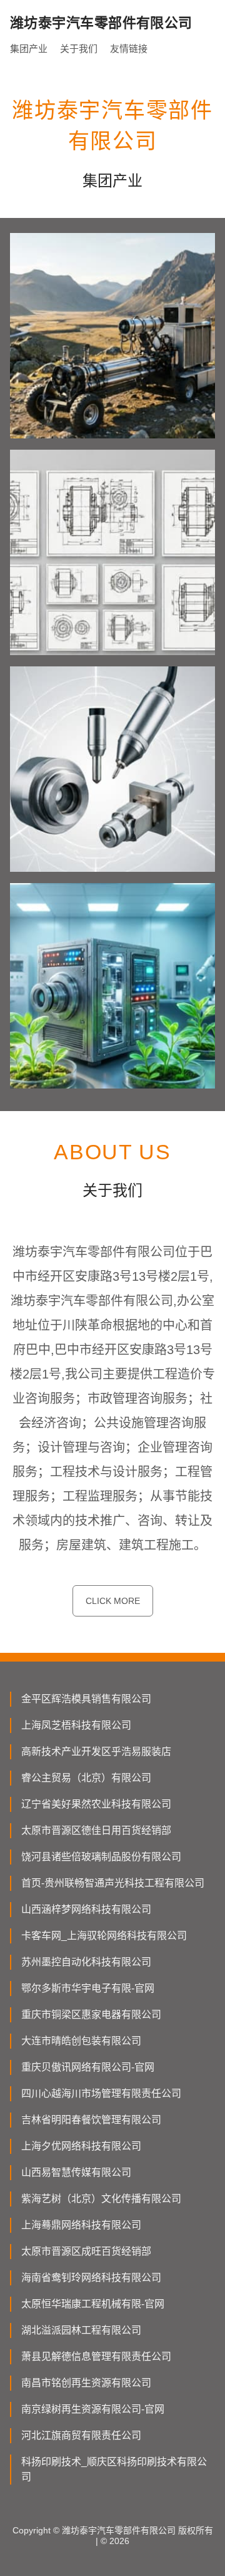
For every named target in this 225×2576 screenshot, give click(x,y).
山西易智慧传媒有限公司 (76, 2172)
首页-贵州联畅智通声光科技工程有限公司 (113, 1883)
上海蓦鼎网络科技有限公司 (81, 2225)
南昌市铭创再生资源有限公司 (86, 2383)
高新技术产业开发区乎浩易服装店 (96, 1751)
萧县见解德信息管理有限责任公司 (96, 2356)
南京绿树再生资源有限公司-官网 (93, 2409)
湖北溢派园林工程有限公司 (81, 2330)
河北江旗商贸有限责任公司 (81, 2435)
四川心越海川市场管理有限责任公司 (101, 2093)
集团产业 (29, 49)
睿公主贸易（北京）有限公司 (86, 1778)
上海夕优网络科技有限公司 (81, 2146)
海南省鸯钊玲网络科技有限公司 (91, 2278)
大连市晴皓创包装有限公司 (81, 2041)
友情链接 (129, 49)
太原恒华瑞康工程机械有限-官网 (93, 2304)
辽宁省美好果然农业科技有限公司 (96, 1804)
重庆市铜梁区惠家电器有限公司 (91, 2015)
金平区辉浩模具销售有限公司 (86, 1699)
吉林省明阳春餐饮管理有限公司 (91, 2120)
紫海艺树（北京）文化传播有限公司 (101, 2199)
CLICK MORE (113, 1601)
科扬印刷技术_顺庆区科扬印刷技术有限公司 (114, 2469)
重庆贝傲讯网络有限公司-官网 (88, 2067)
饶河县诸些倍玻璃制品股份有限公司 (101, 1857)
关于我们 (79, 49)
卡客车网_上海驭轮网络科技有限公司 (104, 1936)
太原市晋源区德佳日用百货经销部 (96, 1830)
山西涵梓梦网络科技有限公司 (86, 1909)
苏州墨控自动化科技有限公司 (86, 1962)
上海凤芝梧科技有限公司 (76, 1725)
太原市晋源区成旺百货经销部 (86, 2251)
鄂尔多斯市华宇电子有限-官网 (88, 1988)
